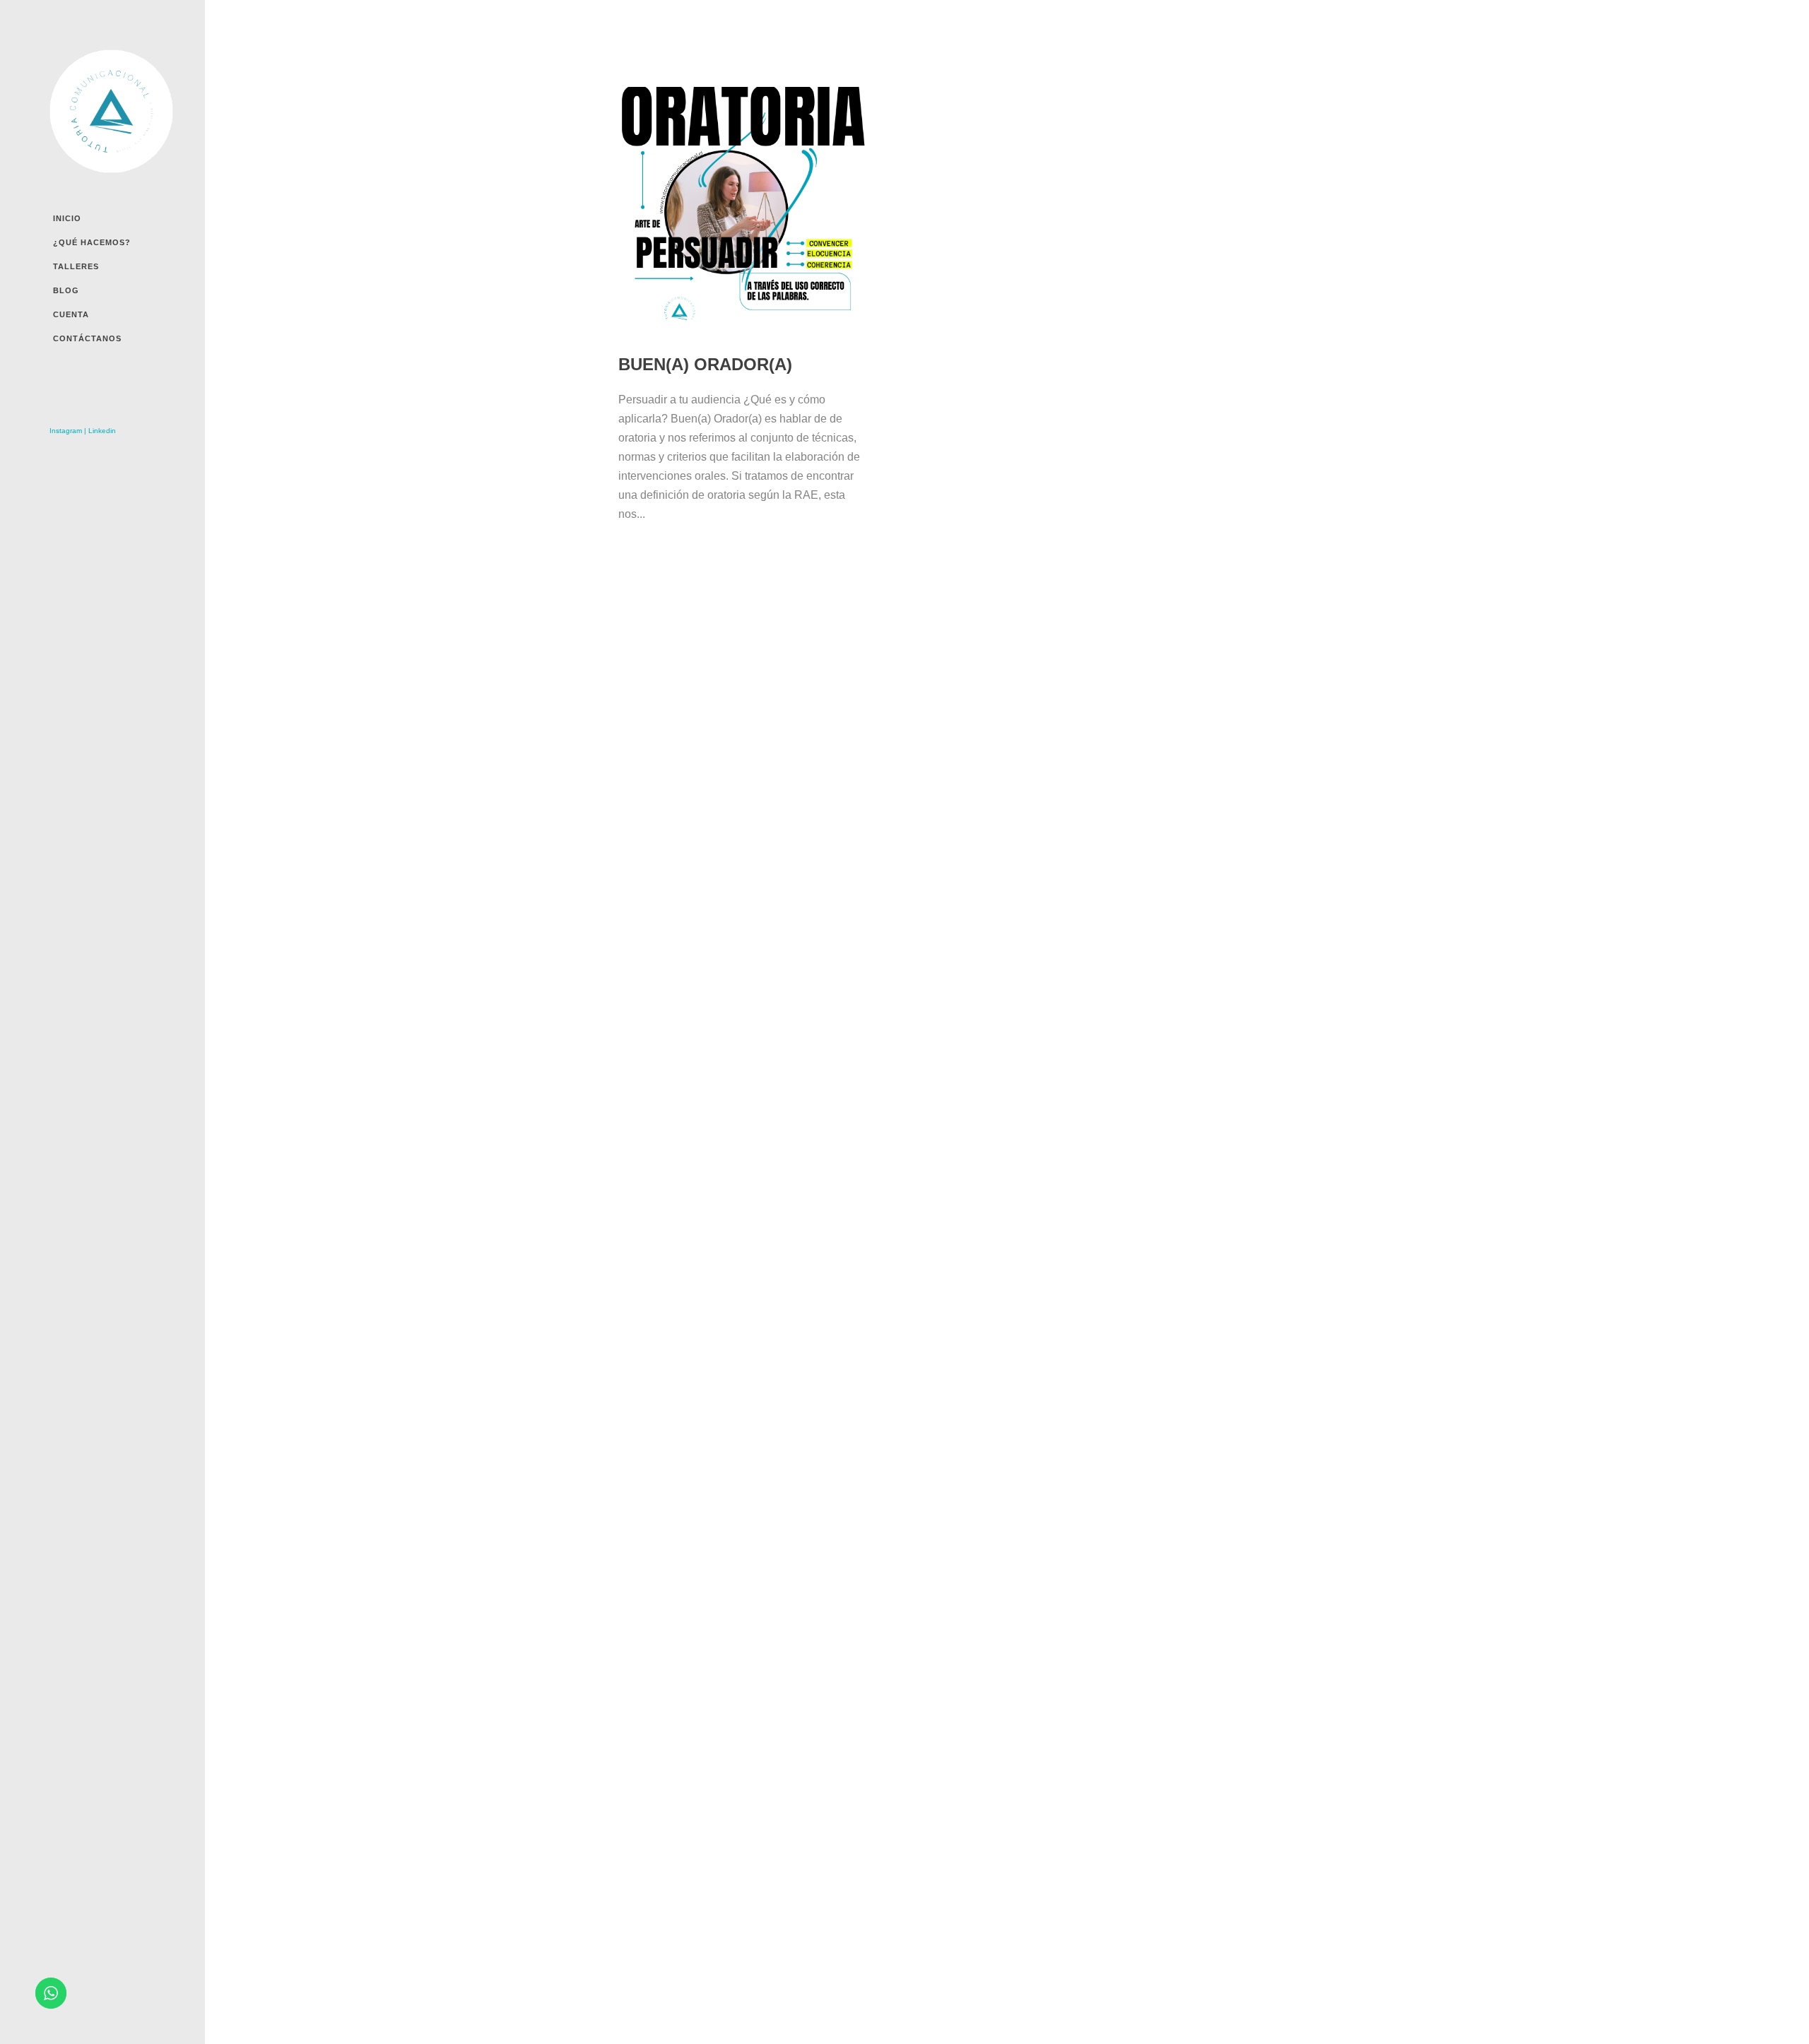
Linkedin (102, 431)
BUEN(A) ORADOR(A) (705, 364)
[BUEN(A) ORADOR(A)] (743, 211)
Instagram (66, 431)
